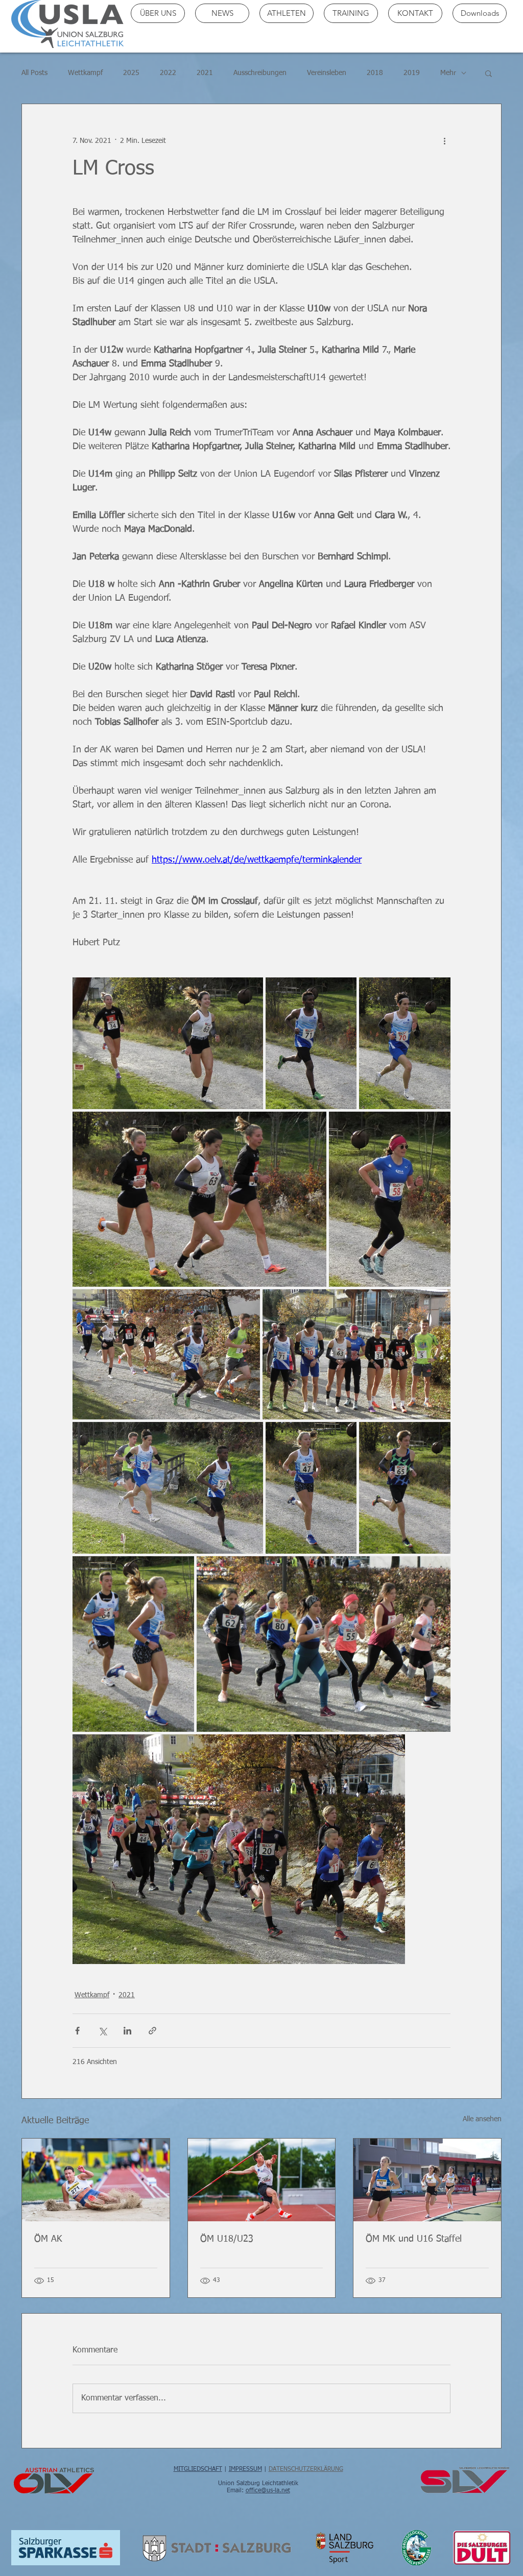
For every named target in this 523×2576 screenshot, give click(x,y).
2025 (131, 73)
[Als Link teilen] (152, 2031)
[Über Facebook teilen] (77, 2031)
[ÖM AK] (96, 2180)
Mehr (448, 73)
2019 (412, 73)
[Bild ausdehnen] (168, 1043)
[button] (489, 73)
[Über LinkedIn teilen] (127, 2031)
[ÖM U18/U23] (262, 2180)
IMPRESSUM (245, 2469)
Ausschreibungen (260, 73)
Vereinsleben (327, 73)
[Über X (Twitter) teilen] (102, 2031)
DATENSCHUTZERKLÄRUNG (306, 2469)
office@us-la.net (268, 2491)
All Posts (34, 73)
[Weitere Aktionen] (444, 141)
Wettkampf (85, 73)
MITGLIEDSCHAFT (198, 2469)
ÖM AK (48, 2239)
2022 (168, 73)
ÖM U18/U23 (227, 2239)
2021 (205, 73)
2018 (375, 73)
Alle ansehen (482, 2119)
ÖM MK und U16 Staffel (414, 2239)
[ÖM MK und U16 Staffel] (427, 2180)
